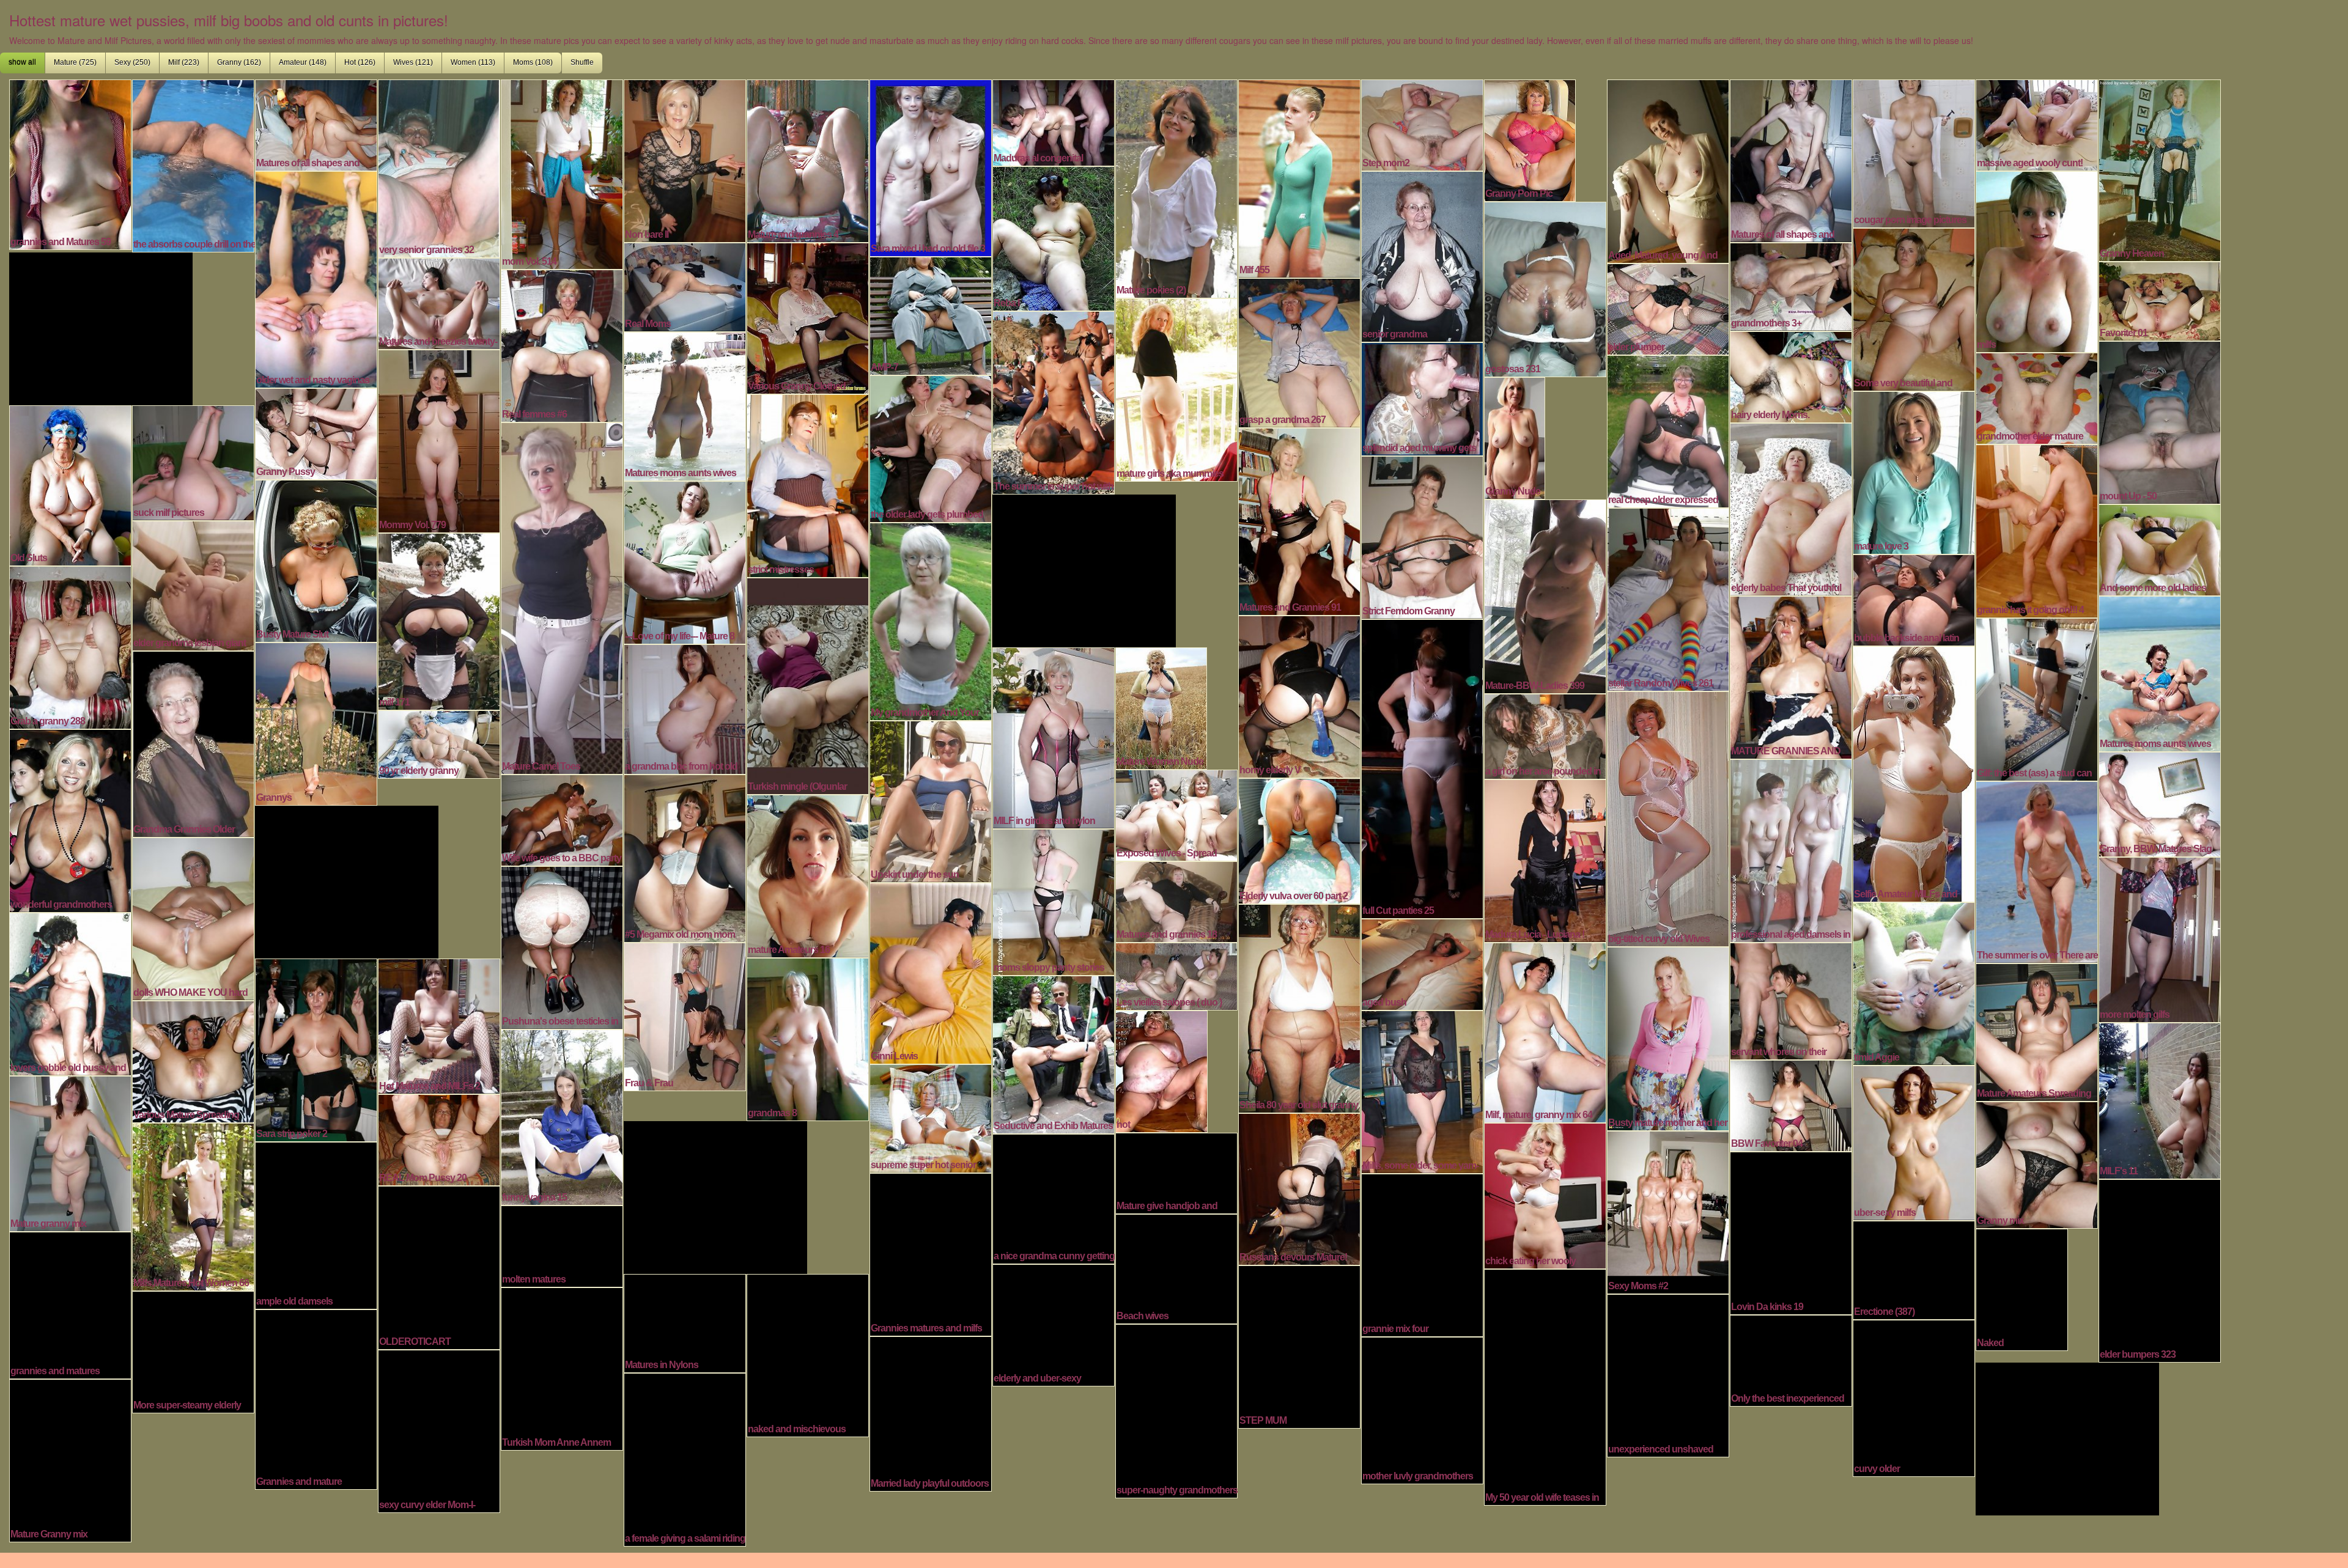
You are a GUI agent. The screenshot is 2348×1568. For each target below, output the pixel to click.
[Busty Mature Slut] (316, 559)
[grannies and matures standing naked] (70, 1304)
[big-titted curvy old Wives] (1668, 817)
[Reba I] (1054, 237)
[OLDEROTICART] (439, 1266)
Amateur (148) (303, 62)
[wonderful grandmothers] (70, 819)
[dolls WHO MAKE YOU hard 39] (193, 918)
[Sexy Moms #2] (1668, 1211)
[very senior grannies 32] (439, 167)
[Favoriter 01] (2160, 300)
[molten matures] (562, 1245)
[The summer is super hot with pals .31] (1054, 401)
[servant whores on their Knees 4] (1791, 999)
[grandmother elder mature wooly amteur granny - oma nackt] (2037, 397)
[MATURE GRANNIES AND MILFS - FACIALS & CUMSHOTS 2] (1791, 676)
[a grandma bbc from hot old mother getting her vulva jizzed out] (685, 708)
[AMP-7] (931, 314)
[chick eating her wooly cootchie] (1545, 1194)
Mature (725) (75, 62)
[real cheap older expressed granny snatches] (1668, 430)
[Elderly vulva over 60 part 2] (1299, 839)
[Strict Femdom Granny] (1422, 536)
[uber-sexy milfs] (1914, 1141)
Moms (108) (533, 62)
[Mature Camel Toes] (562, 597)
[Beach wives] (1176, 1267)
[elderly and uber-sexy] (1054, 1323)
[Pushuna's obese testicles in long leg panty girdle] (562, 946)
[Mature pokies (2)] (1176, 187)
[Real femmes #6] (562, 344)
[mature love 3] (1914, 471)
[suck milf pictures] (193, 462)
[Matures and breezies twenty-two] (439, 302)
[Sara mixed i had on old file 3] (931, 166)
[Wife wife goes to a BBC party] (562, 819)
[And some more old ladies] (2160, 548)
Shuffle (582, 62)
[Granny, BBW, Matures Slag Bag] (2160, 803)
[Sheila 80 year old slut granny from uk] (1299, 1007)
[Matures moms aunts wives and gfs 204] (2160, 672)
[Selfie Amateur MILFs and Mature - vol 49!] (1914, 773)
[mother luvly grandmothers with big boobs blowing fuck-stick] (1422, 1409)
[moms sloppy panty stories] (1054, 900)
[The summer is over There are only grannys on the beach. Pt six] (2037, 870)
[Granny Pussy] (316, 432)
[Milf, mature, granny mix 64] (1545, 1031)
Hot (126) (360, 62)
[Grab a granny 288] (70, 646)
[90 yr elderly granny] (439, 743)
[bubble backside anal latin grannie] (1914, 598)
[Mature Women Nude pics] (1161, 707)
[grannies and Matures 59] (70, 163)
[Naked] (2022, 1288)
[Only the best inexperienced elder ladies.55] (1791, 1359)
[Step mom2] (1422, 123)
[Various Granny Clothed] (808, 317)
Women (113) (473, 62)
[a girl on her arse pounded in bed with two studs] (1545, 735)
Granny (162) (239, 62)
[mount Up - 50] (2160, 421)
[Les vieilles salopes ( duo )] (1176, 975)
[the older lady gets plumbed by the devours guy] (931, 447)
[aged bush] (1422, 963)
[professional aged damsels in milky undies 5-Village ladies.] (1791, 849)
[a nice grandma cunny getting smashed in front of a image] (1054, 1198)
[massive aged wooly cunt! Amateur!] (2037, 123)
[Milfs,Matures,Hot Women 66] (193, 1205)
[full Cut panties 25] (1422, 767)
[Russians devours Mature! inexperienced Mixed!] (1299, 1188)
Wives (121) (413, 62)
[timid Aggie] (1914, 982)
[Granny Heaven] (2160, 169)
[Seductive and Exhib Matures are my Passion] (1054, 1053)
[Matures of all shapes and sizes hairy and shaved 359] (1791, 160)
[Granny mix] (2037, 1163)
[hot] (1161, 1070)
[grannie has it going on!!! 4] (2037, 529)
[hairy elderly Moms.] (1791, 375)
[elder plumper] (1668, 307)
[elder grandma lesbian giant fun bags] (193, 584)
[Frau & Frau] (685, 1015)
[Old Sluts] (70, 484)
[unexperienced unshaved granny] (1668, 1374)
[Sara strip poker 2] (316, 1048)
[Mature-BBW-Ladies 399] (1545, 595)
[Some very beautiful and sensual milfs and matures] (1914, 308)
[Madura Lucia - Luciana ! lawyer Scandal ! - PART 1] (1545, 859)
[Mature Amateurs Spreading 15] (2037, 1031)
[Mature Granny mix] (70, 1459)
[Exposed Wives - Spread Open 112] (1176, 814)
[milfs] (2037, 260)
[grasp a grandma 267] (1299, 352)
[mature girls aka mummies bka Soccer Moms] (1176, 388)
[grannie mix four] (1422, 1254)
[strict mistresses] (808, 484)
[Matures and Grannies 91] (1299, 520)
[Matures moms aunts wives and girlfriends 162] (685, 405)
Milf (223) (184, 62)
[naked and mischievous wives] (808, 1354)
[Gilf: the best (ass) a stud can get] (2037, 698)
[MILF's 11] (2160, 1099)
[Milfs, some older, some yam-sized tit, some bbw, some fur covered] (1422, 1091)
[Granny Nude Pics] (1515, 436)
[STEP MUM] (1299, 1345)
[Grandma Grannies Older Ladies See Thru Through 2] (193, 743)
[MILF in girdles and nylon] (1054, 737)
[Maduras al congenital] (1054, 121)
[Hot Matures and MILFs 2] (439, 1025)
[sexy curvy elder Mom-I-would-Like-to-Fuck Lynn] (439, 1430)
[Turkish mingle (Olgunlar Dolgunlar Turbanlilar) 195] (808, 685)
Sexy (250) (132, 62)
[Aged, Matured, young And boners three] (1668, 170)
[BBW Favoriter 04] (1791, 1104)
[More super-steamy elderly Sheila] (193, 1350)
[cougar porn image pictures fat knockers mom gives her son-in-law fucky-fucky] (1914, 152)
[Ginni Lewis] (931, 972)
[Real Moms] (685, 285)
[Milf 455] (1299, 177)
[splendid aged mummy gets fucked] (1422, 397)
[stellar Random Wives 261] (1668, 598)
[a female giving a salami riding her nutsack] (685, 1458)
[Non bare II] (685, 160)
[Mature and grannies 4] (808, 160)
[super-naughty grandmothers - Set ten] (1176, 1410)
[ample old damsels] (316, 1224)
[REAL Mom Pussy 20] (439, 1138)
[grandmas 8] (808, 1038)
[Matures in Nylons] (685, 1322)
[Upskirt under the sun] (931, 800)
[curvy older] (1914, 1397)
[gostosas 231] (1545, 288)
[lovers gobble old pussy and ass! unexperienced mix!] (70, 993)
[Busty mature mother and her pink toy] (1668, 1037)
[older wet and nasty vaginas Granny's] (316, 278)
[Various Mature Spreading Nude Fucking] (193, 1060)
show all (22, 62)
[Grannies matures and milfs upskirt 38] (931, 1253)
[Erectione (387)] (1914, 1268)
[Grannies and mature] (316, 1398)
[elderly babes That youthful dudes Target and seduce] (1791, 508)
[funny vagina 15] (562, 1116)
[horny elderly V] (1299, 695)
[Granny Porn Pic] (1530, 139)
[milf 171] (439, 620)
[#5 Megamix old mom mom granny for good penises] (685, 857)
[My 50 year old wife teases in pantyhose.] (1545, 1386)
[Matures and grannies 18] (1176, 900)
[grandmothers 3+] (1791, 285)
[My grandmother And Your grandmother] (931, 620)
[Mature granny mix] (70, 1152)
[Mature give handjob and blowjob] (1176, 1172)
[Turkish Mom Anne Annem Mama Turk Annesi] (562, 1367)
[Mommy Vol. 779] (439, 440)
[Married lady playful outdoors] (931, 1412)
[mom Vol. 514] (562, 173)
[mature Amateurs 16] (808, 875)
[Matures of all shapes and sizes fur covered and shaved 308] (316, 123)
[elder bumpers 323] (2160, 1269)
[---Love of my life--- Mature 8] (685, 561)
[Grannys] (316, 723)
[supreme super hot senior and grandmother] (931, 1117)
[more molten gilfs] (2160, 938)
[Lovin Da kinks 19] (1791, 1232)
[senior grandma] (1422, 255)
